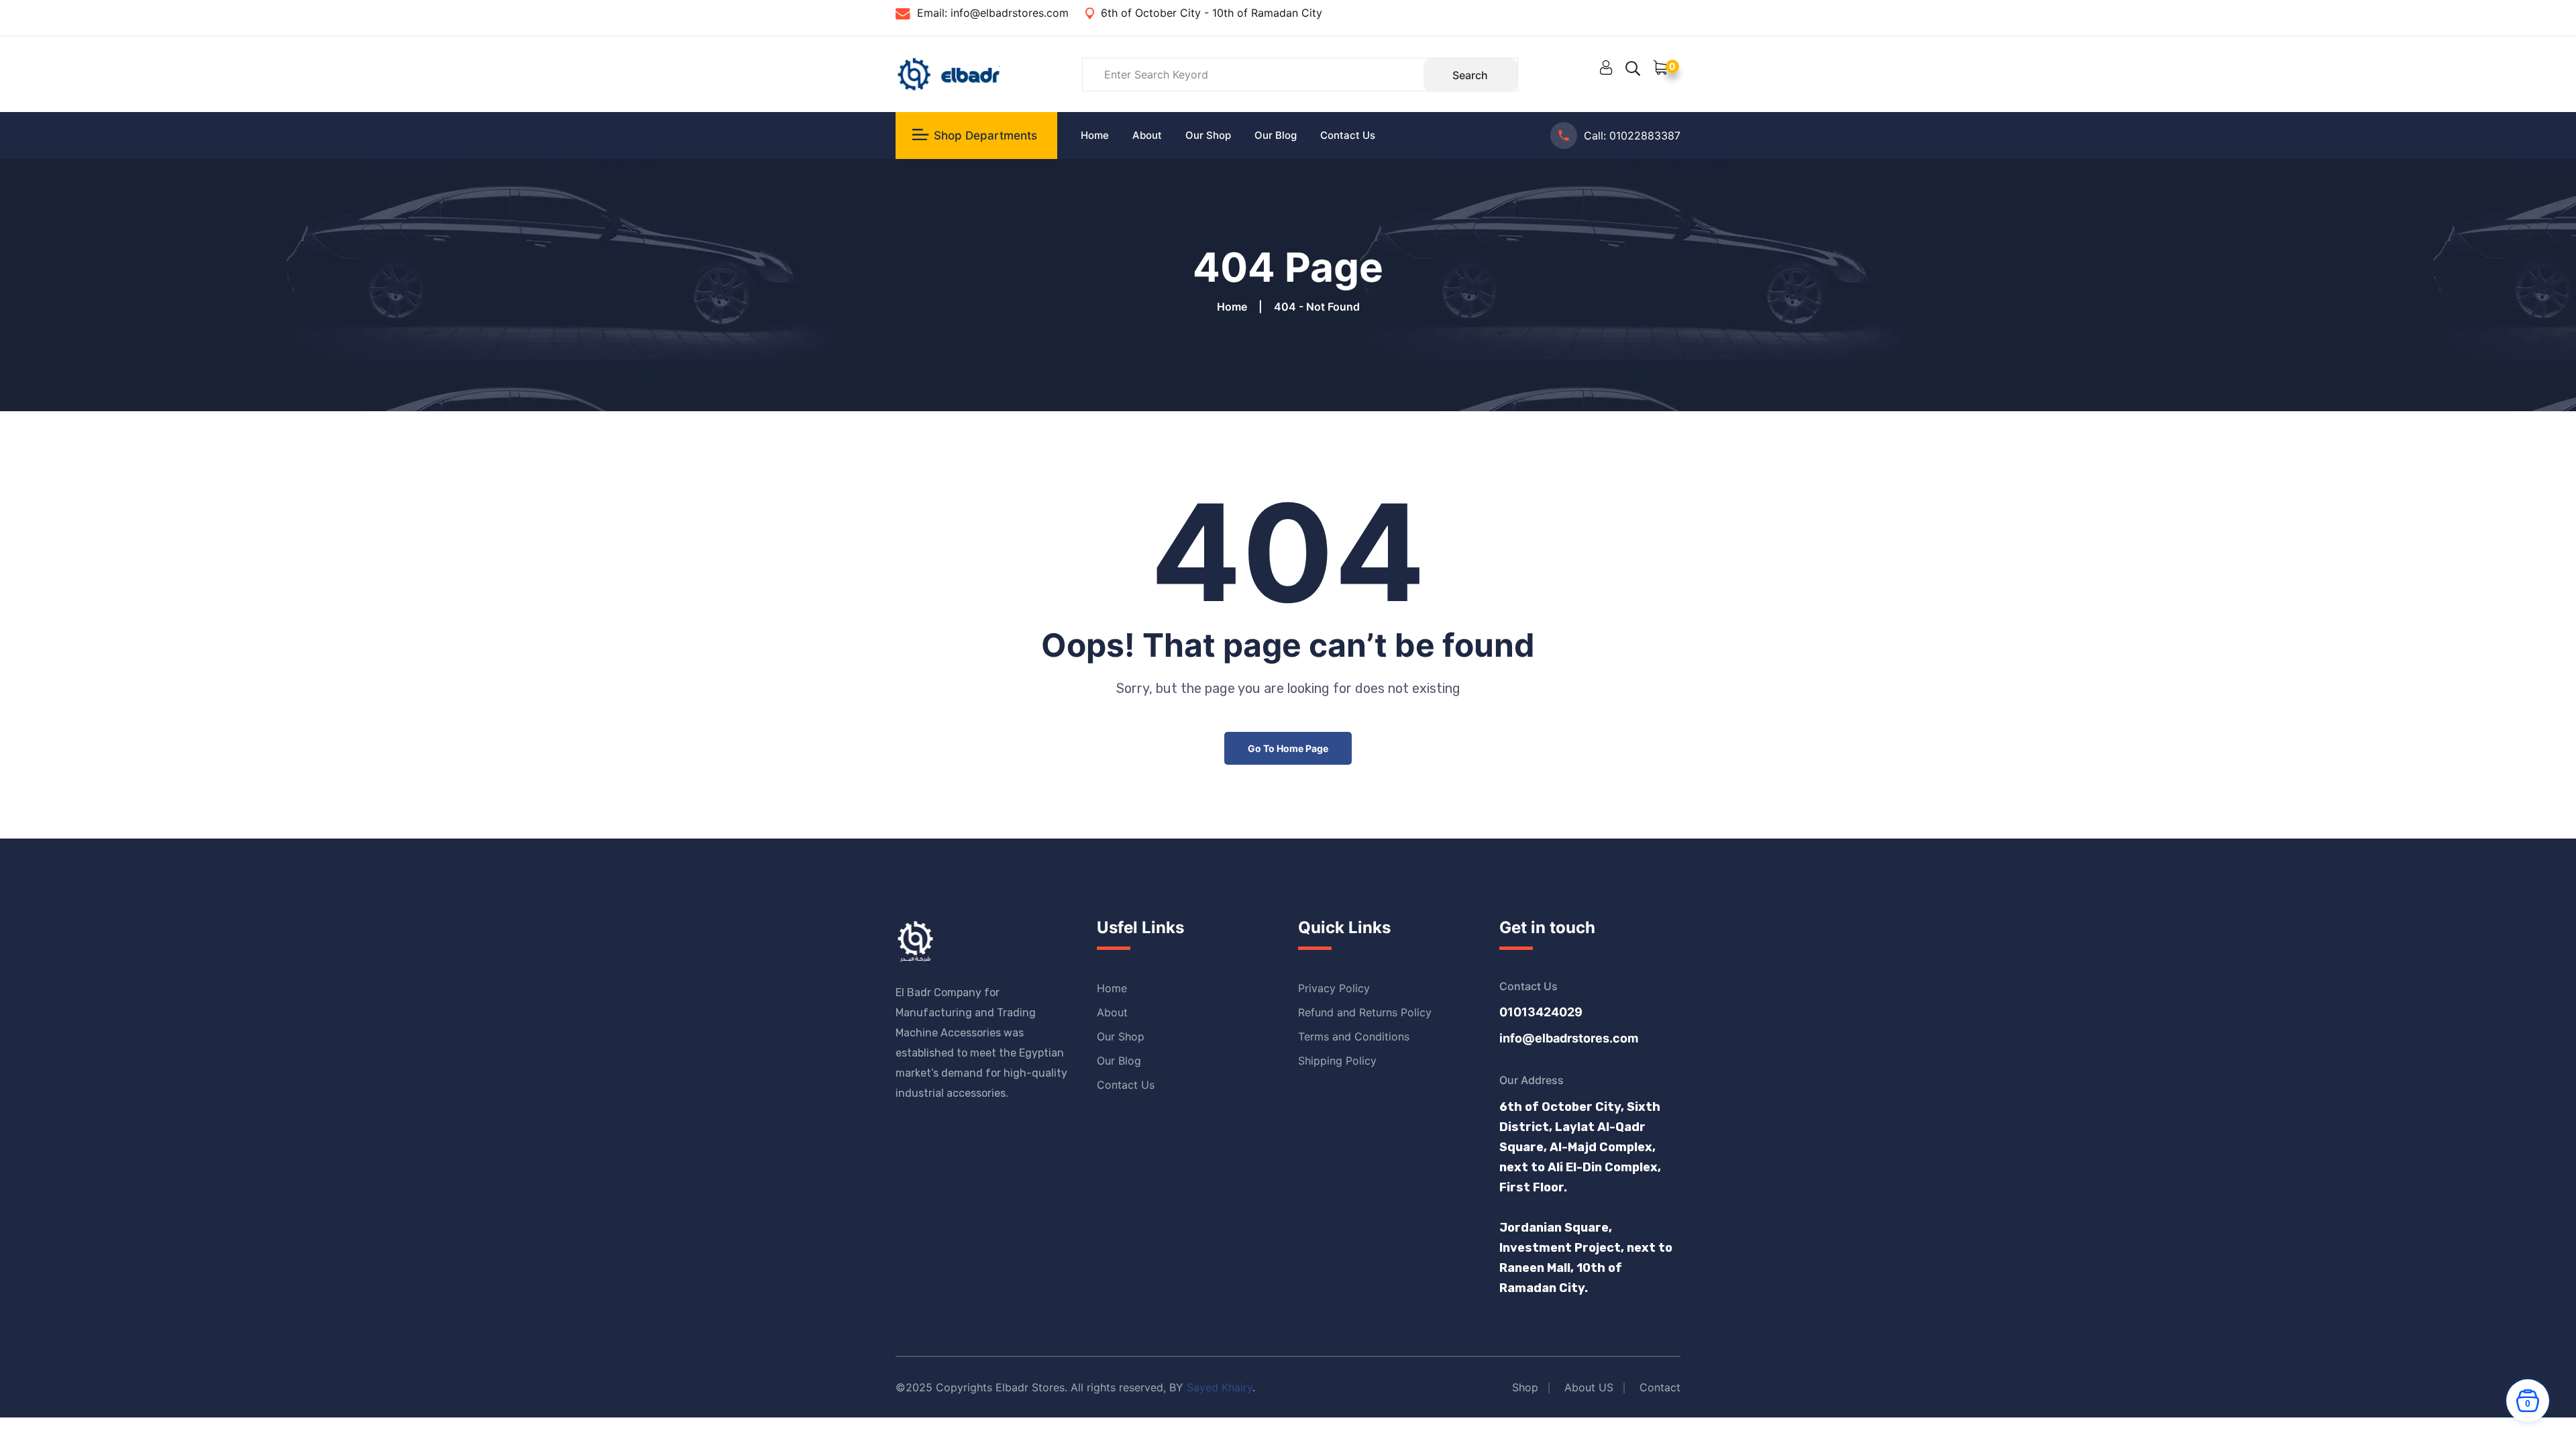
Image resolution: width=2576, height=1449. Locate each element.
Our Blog (1276, 135)
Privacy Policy (1334, 988)
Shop (1525, 1387)
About (1147, 135)
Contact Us (1348, 135)
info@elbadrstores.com (1008, 13)
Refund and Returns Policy (1365, 1012)
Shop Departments (985, 136)
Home (1095, 135)
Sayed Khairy (1220, 1387)
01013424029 (1541, 1012)
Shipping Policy (1337, 1061)
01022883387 (1645, 136)
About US (1589, 1387)
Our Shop (1208, 135)
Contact (1660, 1387)
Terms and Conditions (1354, 1036)
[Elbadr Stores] (948, 73)
